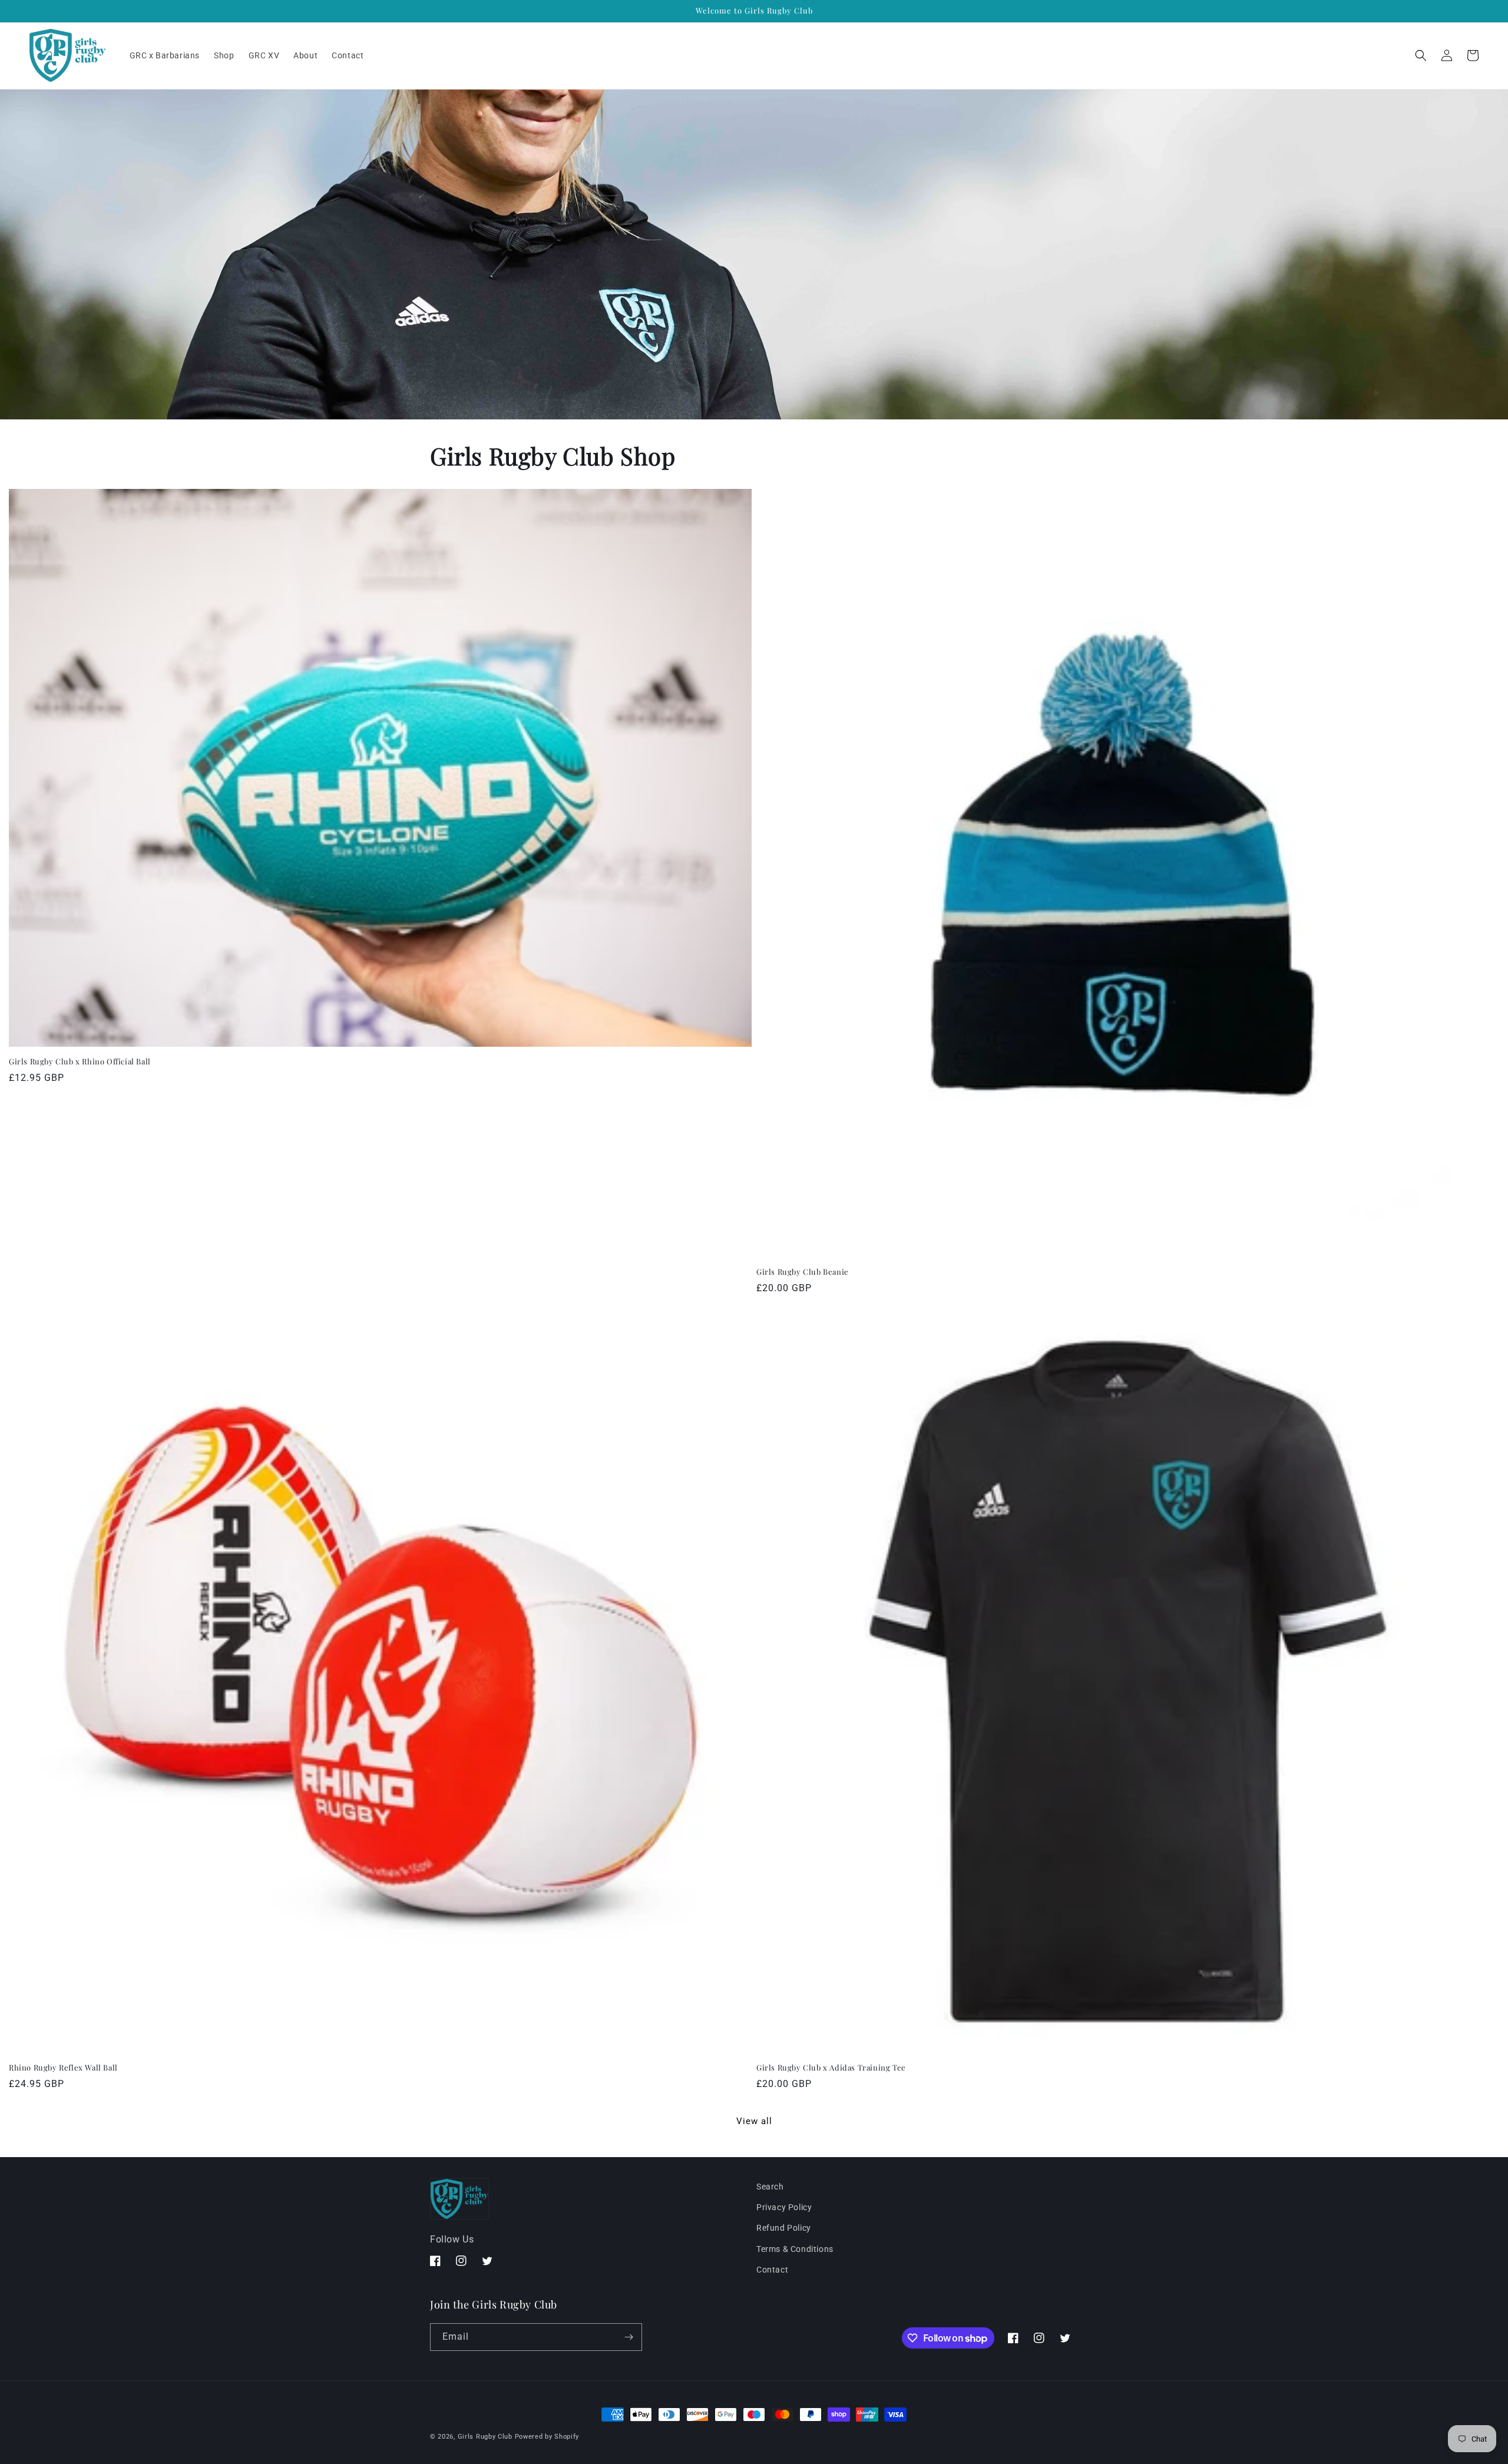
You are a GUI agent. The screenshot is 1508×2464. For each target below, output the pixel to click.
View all (754, 2121)
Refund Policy (784, 2228)
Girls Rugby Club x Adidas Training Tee (831, 2068)
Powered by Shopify (547, 2437)
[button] (1421, 55)
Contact (772, 2270)
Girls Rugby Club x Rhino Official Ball (80, 1061)
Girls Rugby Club (485, 2437)
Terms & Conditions (795, 2249)
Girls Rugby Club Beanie (803, 1272)
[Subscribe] (629, 2337)
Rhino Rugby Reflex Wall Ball (63, 2068)
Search (770, 2187)
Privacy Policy (784, 2207)
